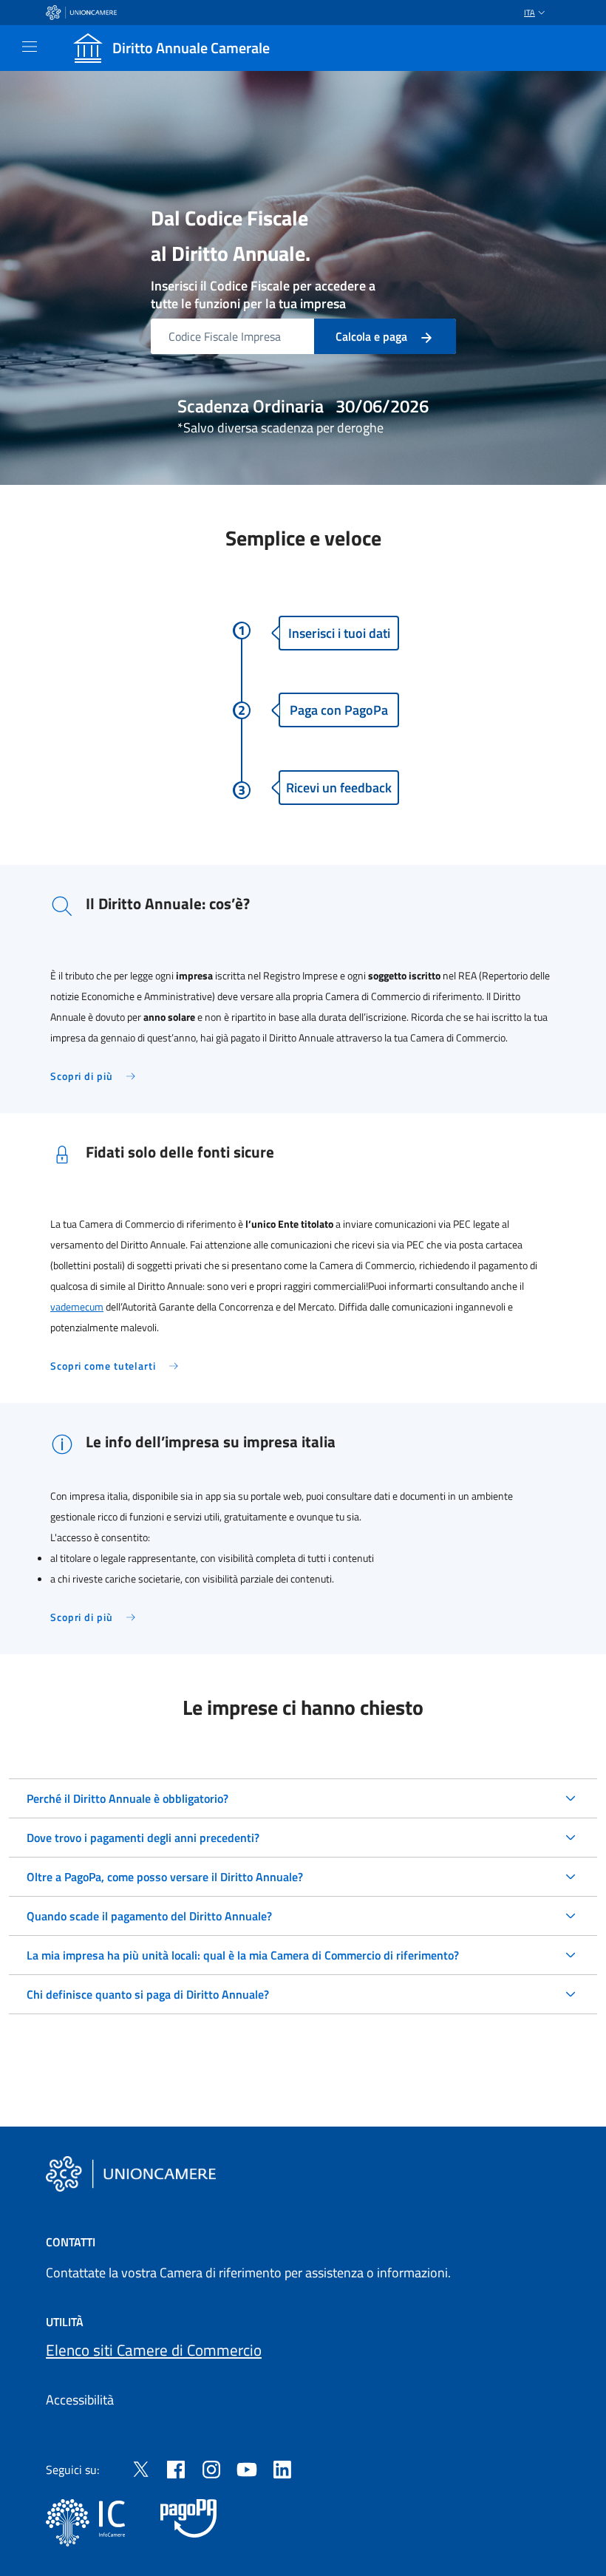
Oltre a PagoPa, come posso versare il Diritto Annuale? (165, 1877)
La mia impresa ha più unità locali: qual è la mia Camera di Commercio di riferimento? (243, 1955)
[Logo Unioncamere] (131, 2174)
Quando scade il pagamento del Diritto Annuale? (149, 1916)
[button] (536, 13)
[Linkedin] (282, 2468)
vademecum (77, 1307)
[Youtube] (247, 2468)
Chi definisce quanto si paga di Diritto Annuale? (148, 1994)
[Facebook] (176, 2468)
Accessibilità (80, 2400)
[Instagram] (211, 2468)
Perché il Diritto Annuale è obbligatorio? (127, 1798)
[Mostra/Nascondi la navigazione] (30, 47)
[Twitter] (140, 2468)
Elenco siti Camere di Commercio (154, 2350)
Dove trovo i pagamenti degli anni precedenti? (143, 1838)
